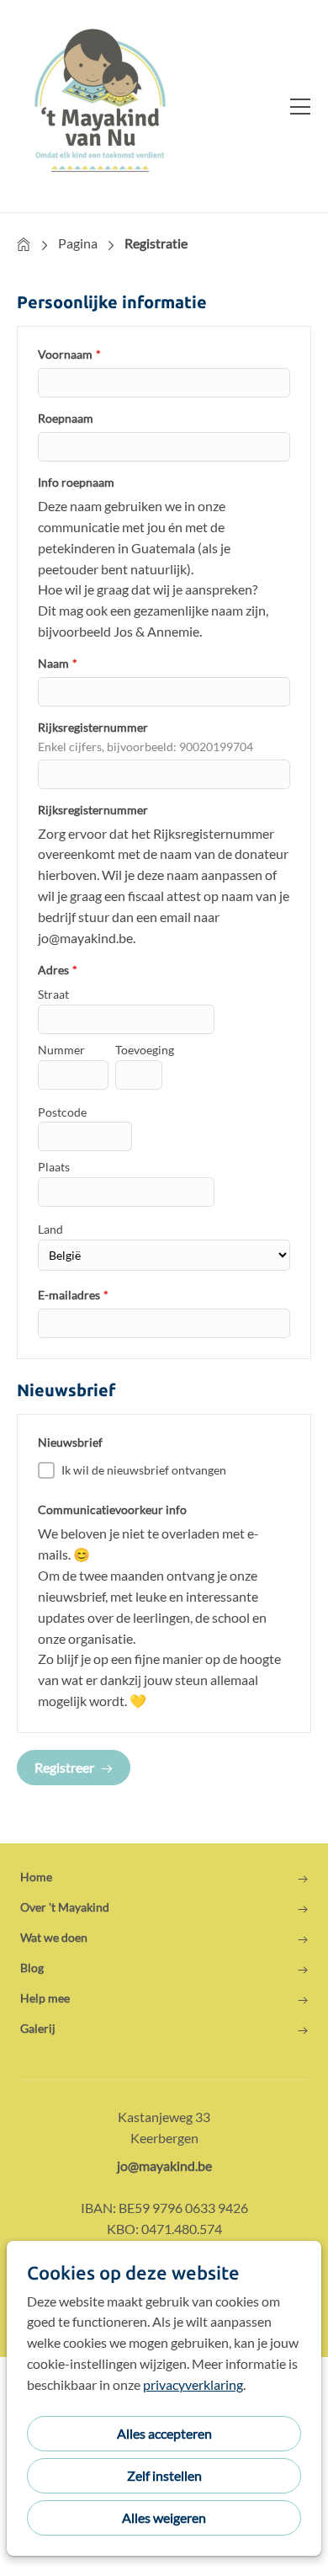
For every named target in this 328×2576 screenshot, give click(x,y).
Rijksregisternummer (93, 727)
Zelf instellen (164, 2475)
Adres (58, 970)
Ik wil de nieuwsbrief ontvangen (144, 1470)
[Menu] (294, 106)
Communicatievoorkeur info (112, 1509)
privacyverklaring (193, 2384)
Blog (32, 1968)
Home (24, 244)
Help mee (45, 1998)
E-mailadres (73, 1295)
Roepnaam (66, 418)
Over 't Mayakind (65, 1907)
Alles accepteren (164, 2433)
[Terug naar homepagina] (101, 106)
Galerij (38, 2029)
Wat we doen (54, 1938)
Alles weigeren (164, 2517)
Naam (58, 663)
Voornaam (69, 354)
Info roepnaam (76, 482)
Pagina (78, 243)
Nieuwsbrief (70, 1442)
